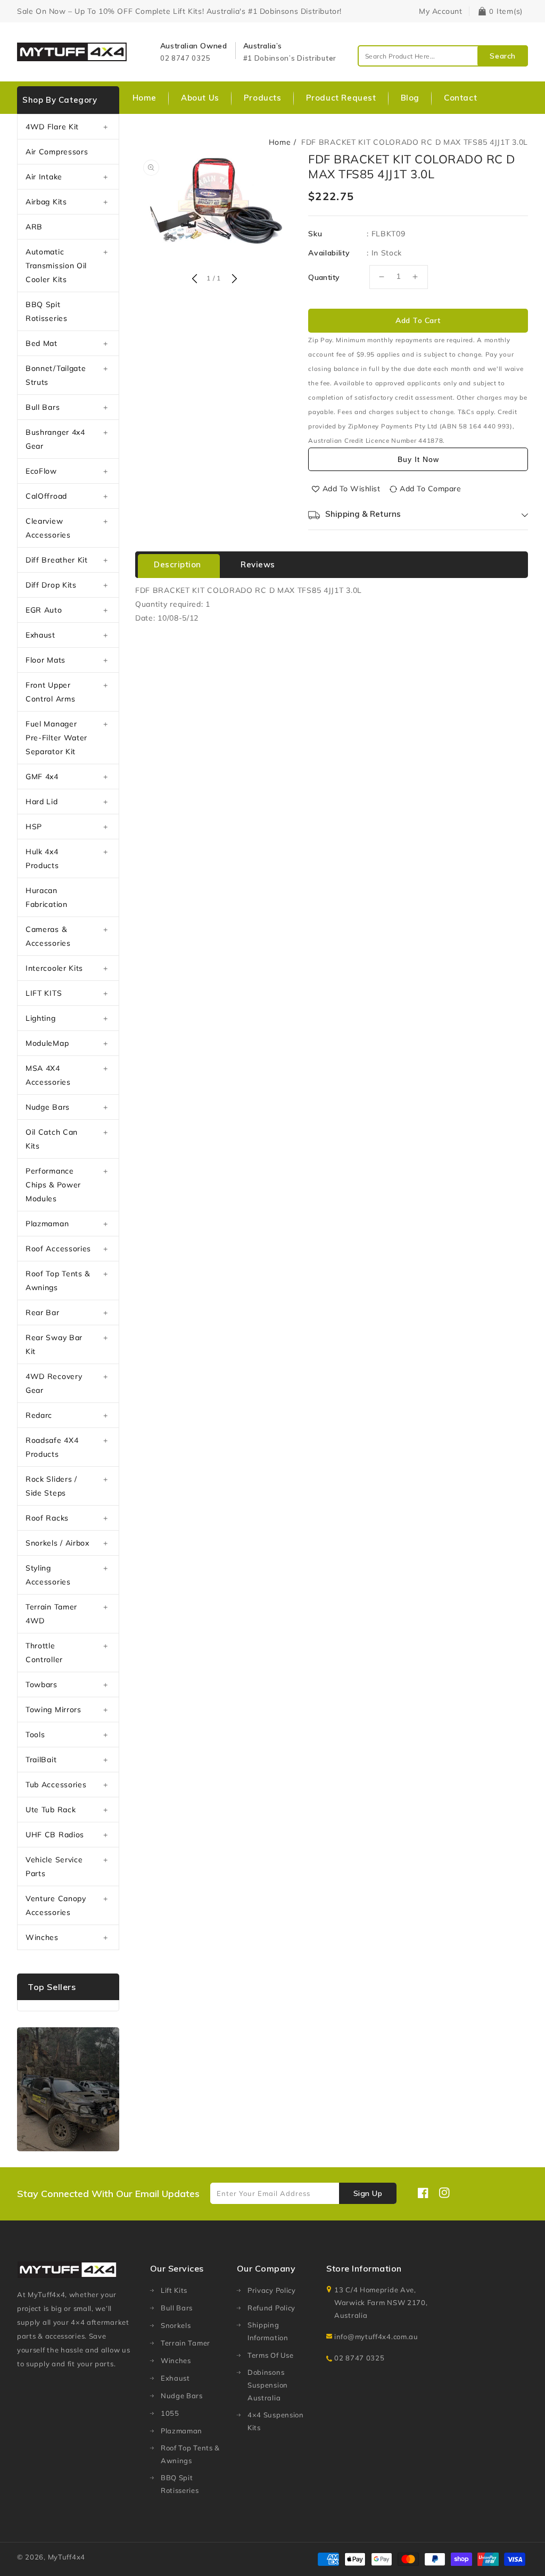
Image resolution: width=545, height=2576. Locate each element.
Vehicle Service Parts (54, 1867)
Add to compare (430, 489)
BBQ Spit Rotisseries (47, 311)
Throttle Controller (44, 1653)
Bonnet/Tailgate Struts (56, 375)
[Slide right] (233, 279)
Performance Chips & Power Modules (53, 1185)
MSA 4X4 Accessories (48, 1075)
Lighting (41, 1018)
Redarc (39, 1415)
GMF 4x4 (42, 777)
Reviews (258, 564)
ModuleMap (47, 1043)
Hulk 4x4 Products (42, 858)
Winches (42, 1937)
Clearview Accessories (48, 528)
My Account (440, 11)
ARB (34, 227)
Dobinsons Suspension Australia (268, 2385)
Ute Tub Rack (51, 1810)
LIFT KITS (44, 993)
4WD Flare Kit (52, 127)
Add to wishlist (352, 489)
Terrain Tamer (185, 2343)
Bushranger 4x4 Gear (55, 439)
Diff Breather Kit (57, 560)
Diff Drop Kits (51, 585)
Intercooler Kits (54, 968)
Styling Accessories (48, 1575)
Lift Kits (174, 2290)
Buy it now (418, 459)
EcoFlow (41, 471)
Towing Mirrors (53, 1710)
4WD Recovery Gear (54, 1383)
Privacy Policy (272, 2290)
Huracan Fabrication (47, 897)
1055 (170, 2413)
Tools (35, 1735)
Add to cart (418, 320)
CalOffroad (46, 496)
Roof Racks (47, 1518)
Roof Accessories (58, 1249)
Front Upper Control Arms (50, 692)
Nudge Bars (48, 1107)
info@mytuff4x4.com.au (376, 2336)
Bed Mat (42, 343)
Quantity (324, 277)
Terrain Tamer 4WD (51, 1614)
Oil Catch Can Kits (52, 1139)
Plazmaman (47, 1224)
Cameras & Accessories (48, 936)
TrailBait (41, 1760)
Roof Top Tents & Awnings (58, 1281)
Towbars (42, 1685)
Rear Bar (43, 1312)
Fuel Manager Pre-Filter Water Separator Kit (56, 738)
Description (177, 564)
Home (280, 142)
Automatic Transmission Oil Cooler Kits (56, 266)
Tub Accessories (56, 1785)
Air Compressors (57, 152)
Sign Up (368, 2193)
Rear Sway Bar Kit (54, 1344)
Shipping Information (268, 2331)
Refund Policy (271, 2308)
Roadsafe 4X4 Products (52, 1447)
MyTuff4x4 (67, 2557)
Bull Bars (43, 407)
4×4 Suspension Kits (276, 2421)
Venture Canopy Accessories (56, 1905)
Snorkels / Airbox (57, 1543)
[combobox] (443, 56)
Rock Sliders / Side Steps (51, 1486)
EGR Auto (44, 610)
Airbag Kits (46, 202)
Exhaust (40, 635)
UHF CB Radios (55, 1835)
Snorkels (176, 2325)
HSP (34, 827)
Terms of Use (270, 2355)
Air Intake (44, 177)
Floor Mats (46, 660)
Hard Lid (42, 802)
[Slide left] (194, 279)
